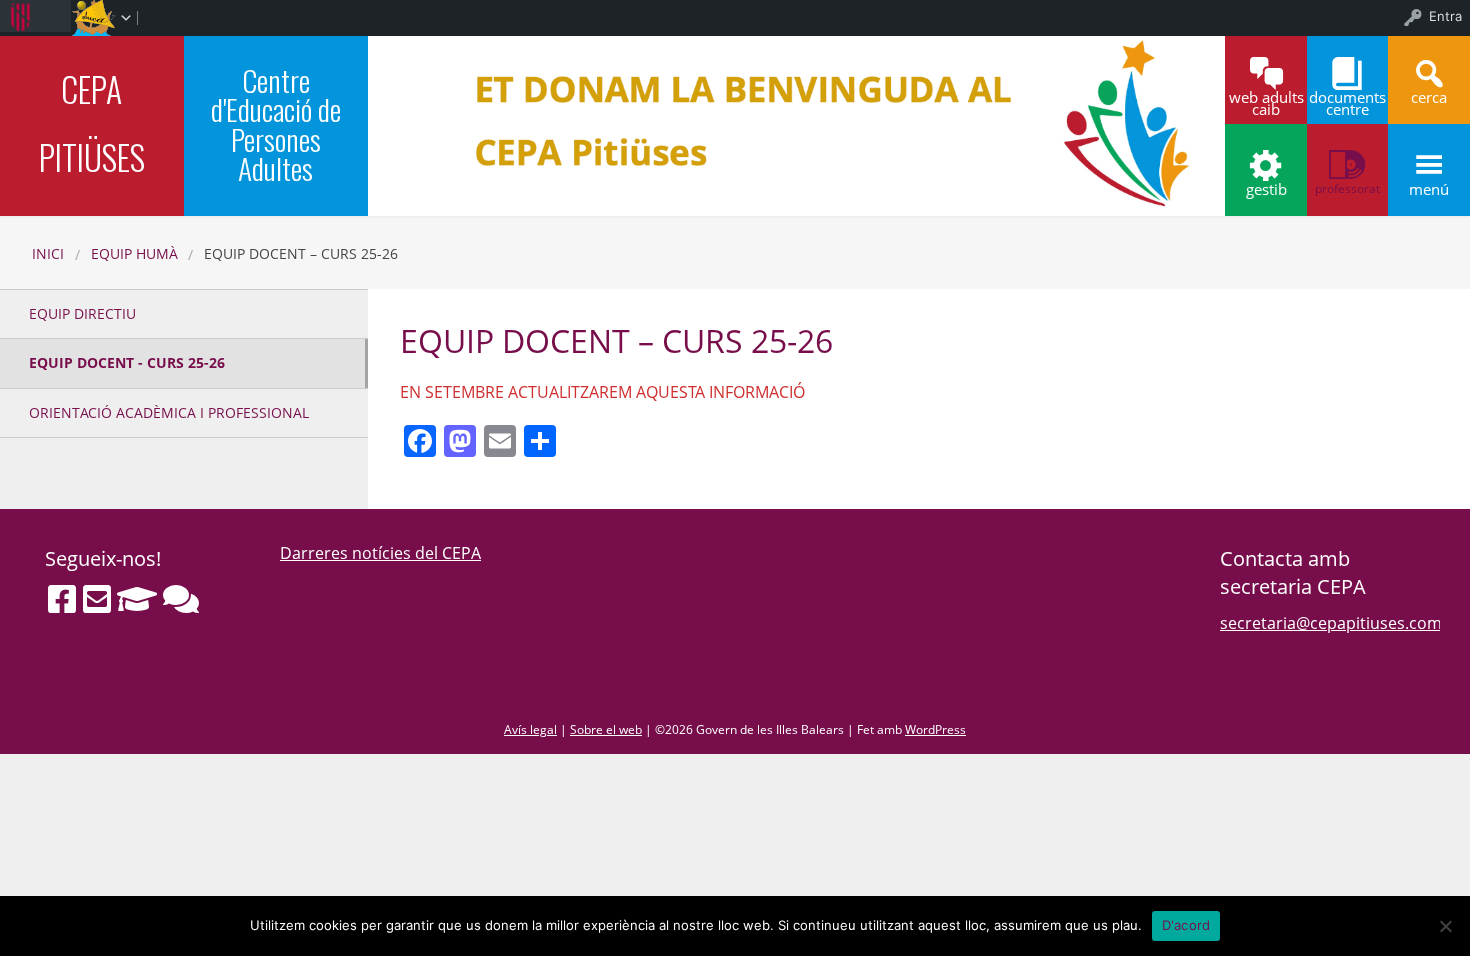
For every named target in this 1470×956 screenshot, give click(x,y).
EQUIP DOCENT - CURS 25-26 (127, 362)
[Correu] (97, 599)
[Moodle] (137, 599)
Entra (1445, 16)
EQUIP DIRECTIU (82, 313)
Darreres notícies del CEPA (380, 553)
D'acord (1186, 925)
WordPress (935, 729)
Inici (48, 253)
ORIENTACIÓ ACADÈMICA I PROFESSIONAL (169, 412)
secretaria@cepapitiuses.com (1331, 623)
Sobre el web (606, 729)
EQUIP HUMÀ (134, 253)
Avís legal (530, 729)
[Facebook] (62, 599)
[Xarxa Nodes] (181, 599)
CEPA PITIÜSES (92, 123)
